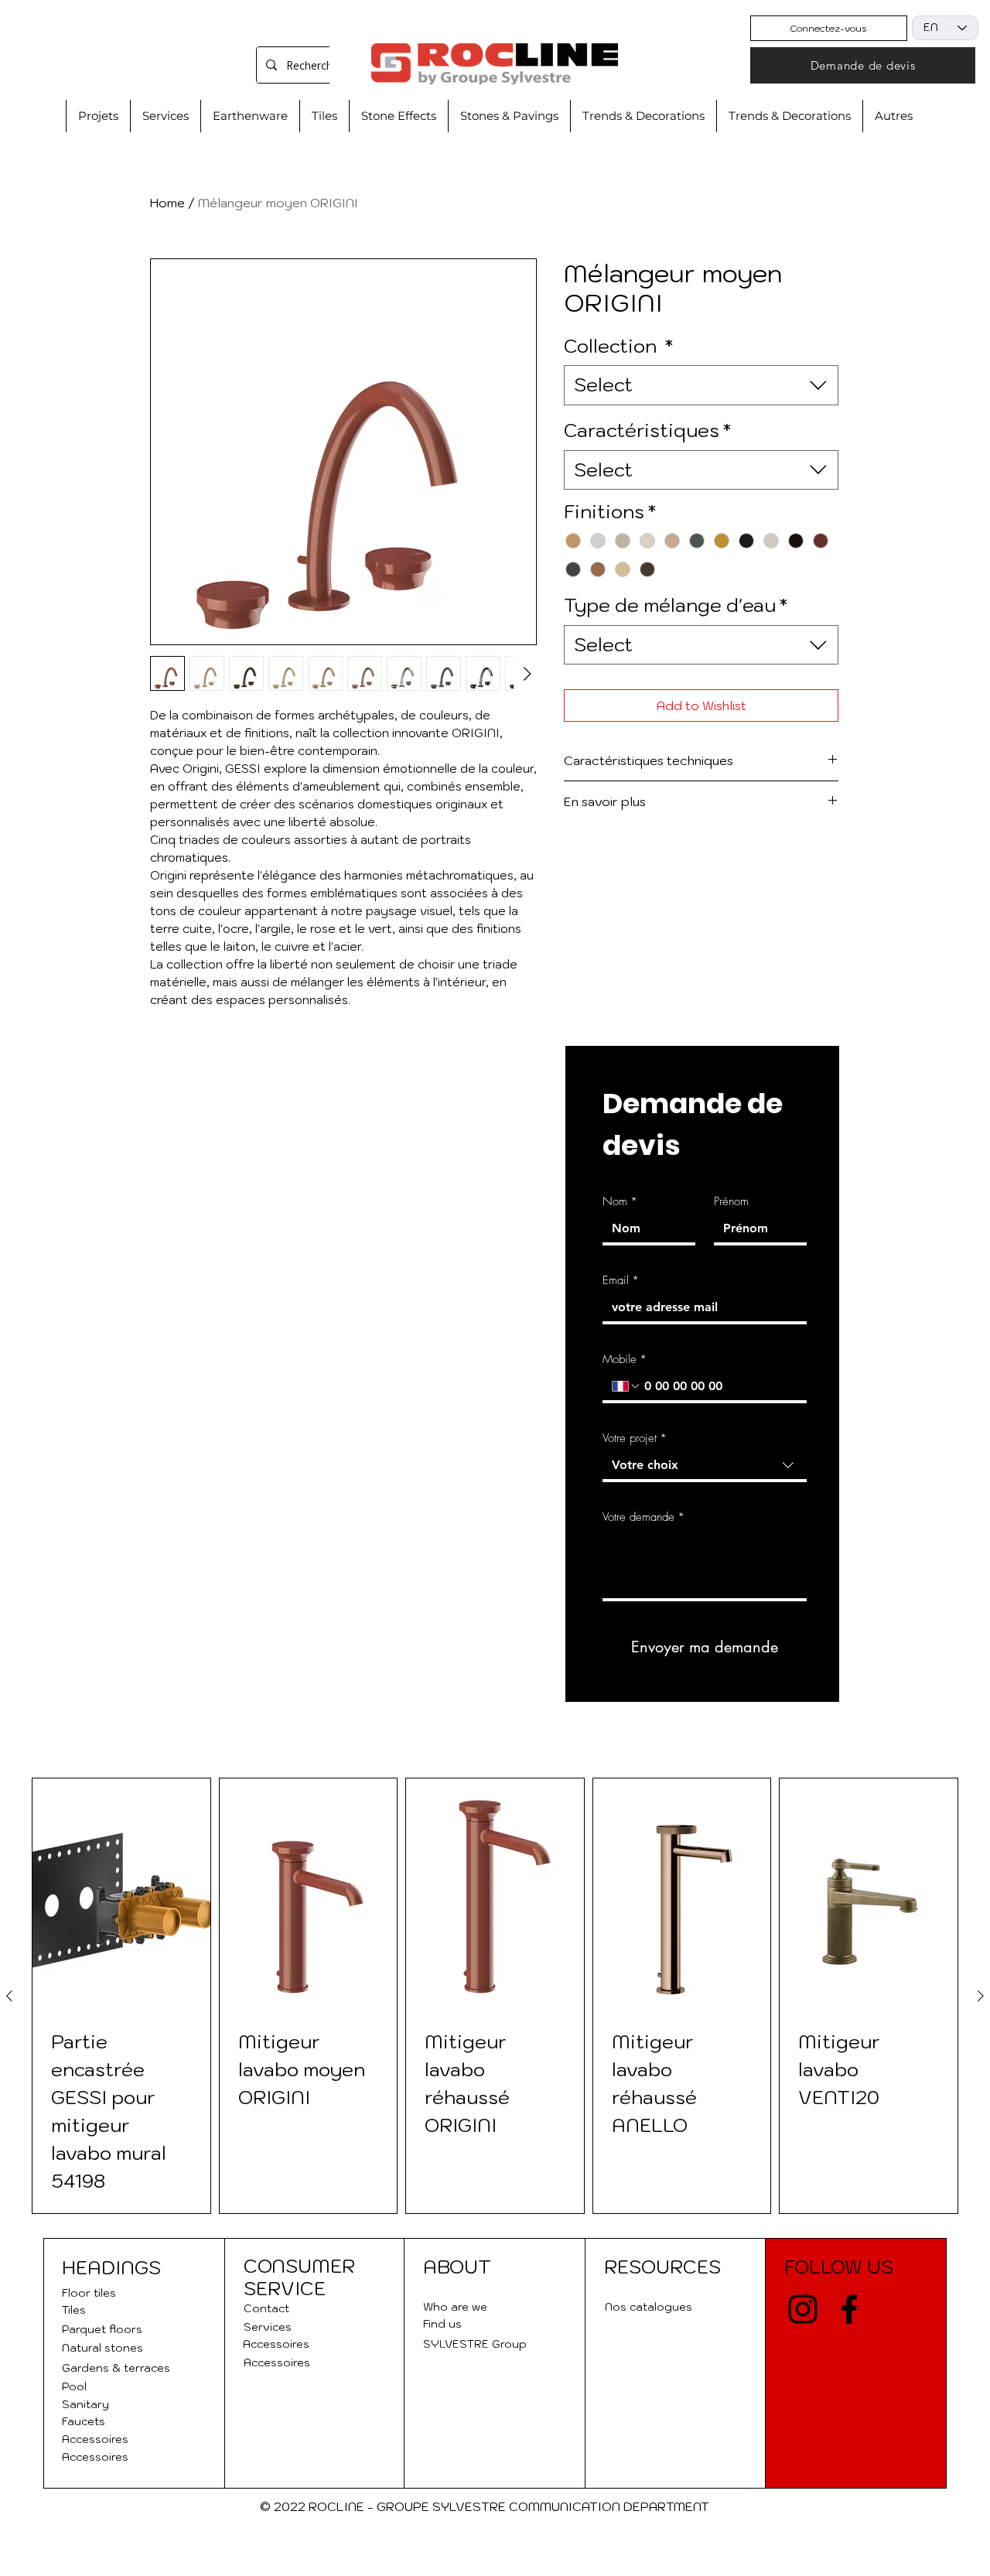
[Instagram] (803, 2309)
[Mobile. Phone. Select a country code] (626, 1386)
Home (167, 203)
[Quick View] (121, 1897)
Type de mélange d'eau (676, 605)
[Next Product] (981, 1996)
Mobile (625, 1359)
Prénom (731, 1201)
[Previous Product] (9, 1996)
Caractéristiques (647, 430)
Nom (620, 1201)
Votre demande (643, 1517)
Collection (618, 346)
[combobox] (701, 385)
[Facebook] (849, 2309)
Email (621, 1280)
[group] (495, 1996)
